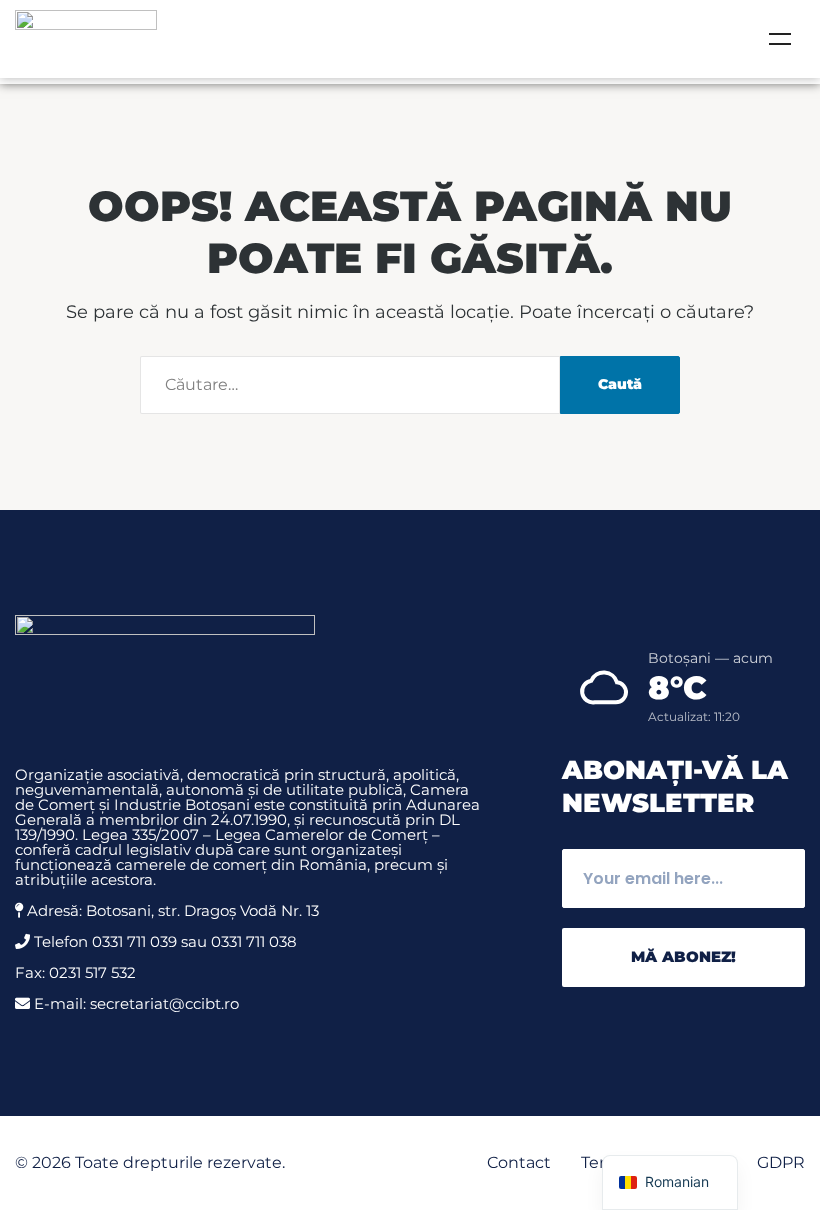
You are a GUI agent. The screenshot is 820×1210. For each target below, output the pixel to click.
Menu (780, 39)
